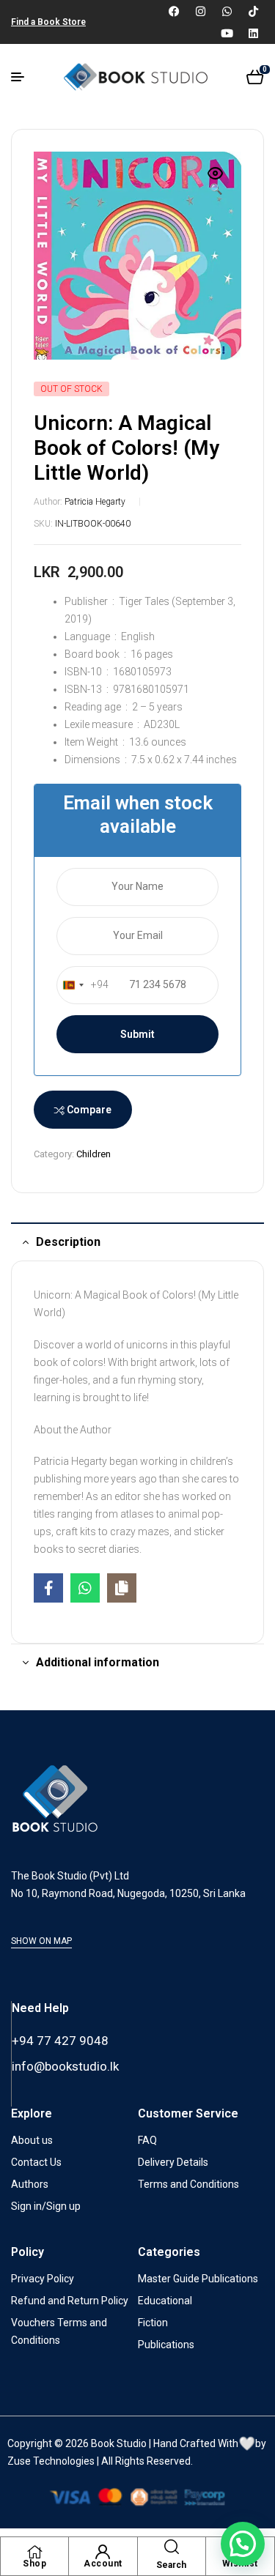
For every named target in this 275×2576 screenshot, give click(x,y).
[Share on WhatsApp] (85, 1588)
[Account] (103, 2552)
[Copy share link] (122, 1588)
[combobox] (83, 985)
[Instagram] (200, 11)
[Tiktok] (253, 11)
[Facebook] (174, 11)
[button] (216, 182)
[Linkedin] (253, 33)
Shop (34, 2564)
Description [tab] (68, 1242)
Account (103, 2564)
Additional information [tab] (98, 1662)
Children (93, 1154)
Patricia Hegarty (95, 502)
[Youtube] (227, 33)
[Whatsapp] (227, 11)
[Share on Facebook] (48, 1588)
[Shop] (34, 2552)
